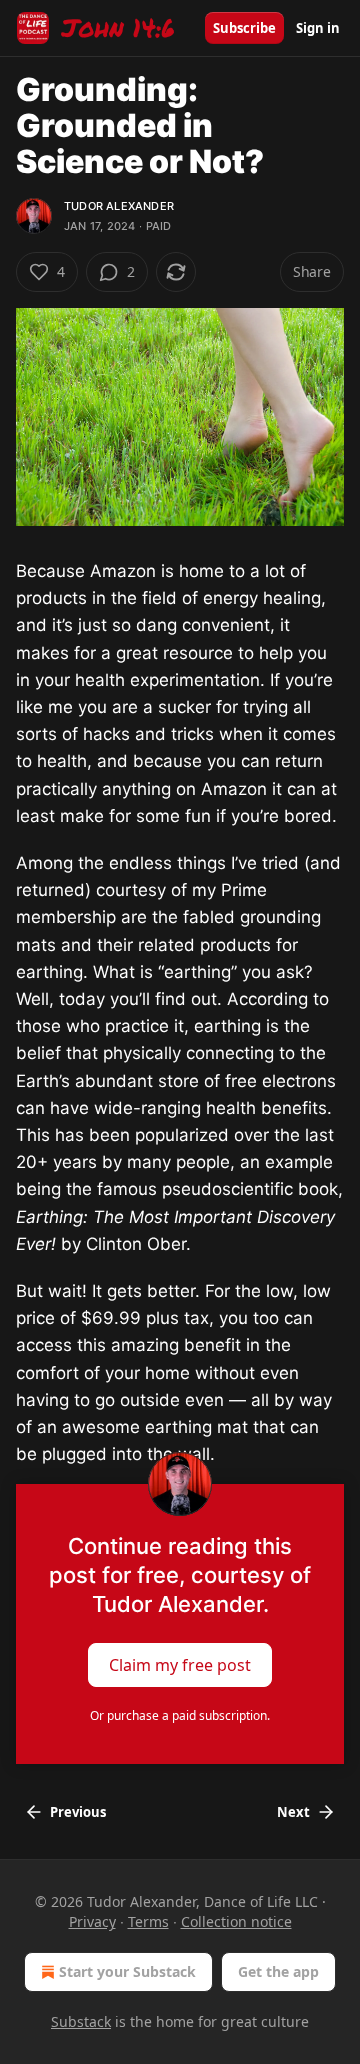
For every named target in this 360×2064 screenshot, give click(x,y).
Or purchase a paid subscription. (180, 1715)
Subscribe (244, 28)
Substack (81, 2021)
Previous (78, 1812)
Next (293, 1812)
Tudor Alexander (119, 206)
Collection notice (236, 1921)
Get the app (278, 1971)
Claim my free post (180, 1665)
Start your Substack (127, 1971)
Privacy (92, 1921)
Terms (148, 1921)
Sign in (318, 28)
